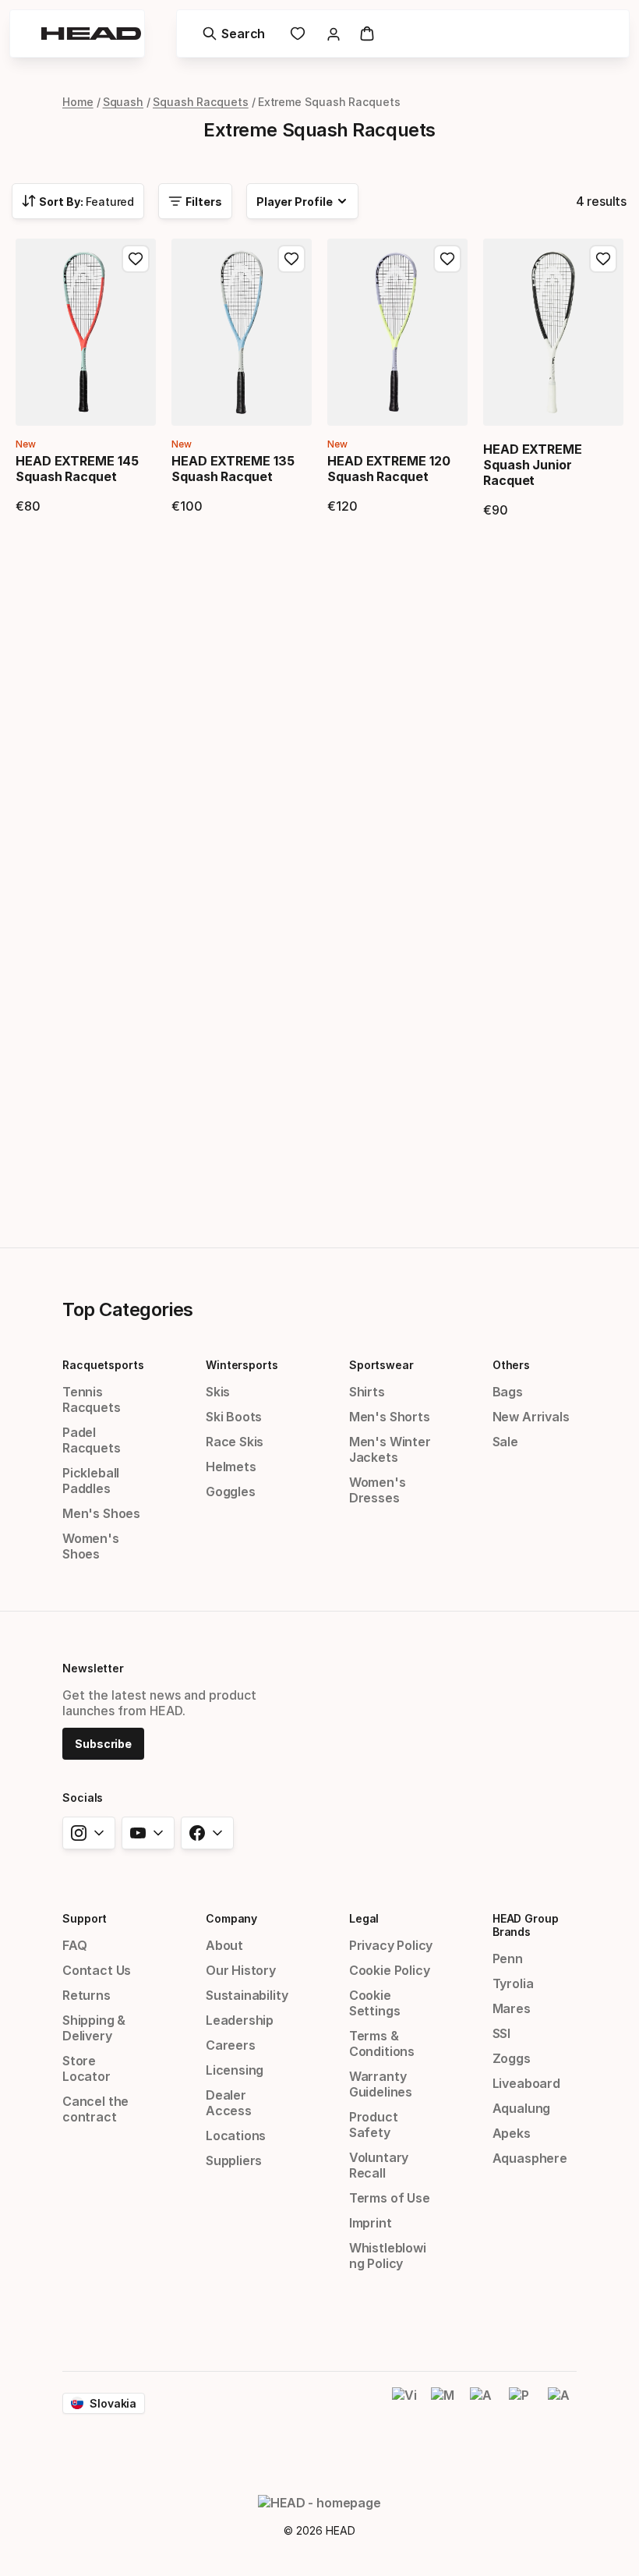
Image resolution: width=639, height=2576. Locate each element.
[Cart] (367, 34)
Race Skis (235, 1442)
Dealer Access (229, 2103)
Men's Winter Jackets (390, 1449)
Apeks (512, 2133)
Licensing (235, 2070)
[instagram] (89, 1833)
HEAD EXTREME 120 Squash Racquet (389, 469)
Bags (508, 1392)
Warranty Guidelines (381, 2084)
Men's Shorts (390, 1417)
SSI (501, 2033)
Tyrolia (513, 1983)
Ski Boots (234, 1417)
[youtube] (148, 1833)
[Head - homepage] (91, 34)
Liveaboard (526, 2083)
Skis (218, 1392)
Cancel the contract (95, 2109)
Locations (236, 2135)
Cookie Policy (390, 1970)
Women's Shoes (91, 1546)
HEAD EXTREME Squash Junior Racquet (533, 465)
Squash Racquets (201, 102)
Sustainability (247, 1995)
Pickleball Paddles (91, 1481)
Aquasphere (530, 2158)
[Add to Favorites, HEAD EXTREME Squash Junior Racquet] (603, 259)
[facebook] (207, 1833)
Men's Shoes (101, 1513)
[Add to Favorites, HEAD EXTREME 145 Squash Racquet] (136, 259)
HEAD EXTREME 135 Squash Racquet (233, 469)
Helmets (231, 1467)
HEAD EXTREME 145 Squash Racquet (77, 469)
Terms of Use (390, 2198)
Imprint (371, 2223)
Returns (86, 1995)
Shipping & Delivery (94, 2028)
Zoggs (512, 2058)
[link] (298, 34)
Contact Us (97, 1970)
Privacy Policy (391, 1945)
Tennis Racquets (92, 1399)
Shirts (367, 1392)
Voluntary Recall (379, 2165)
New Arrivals (531, 1417)
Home (78, 102)
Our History (241, 1970)
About (224, 1945)
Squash (124, 102)
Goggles (231, 1491)
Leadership (240, 2020)
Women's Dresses (378, 1490)
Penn (508, 1959)
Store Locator (86, 2068)
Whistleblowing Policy (388, 2256)
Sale (505, 1442)
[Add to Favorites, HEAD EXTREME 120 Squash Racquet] (447, 259)
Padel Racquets (92, 1440)
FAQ (74, 1945)
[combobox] (78, 201)
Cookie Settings (375, 2003)
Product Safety (374, 2125)
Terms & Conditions (382, 2043)
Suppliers (234, 2160)
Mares (512, 2008)
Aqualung (522, 2108)
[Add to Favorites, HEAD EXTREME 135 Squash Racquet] (291, 259)
